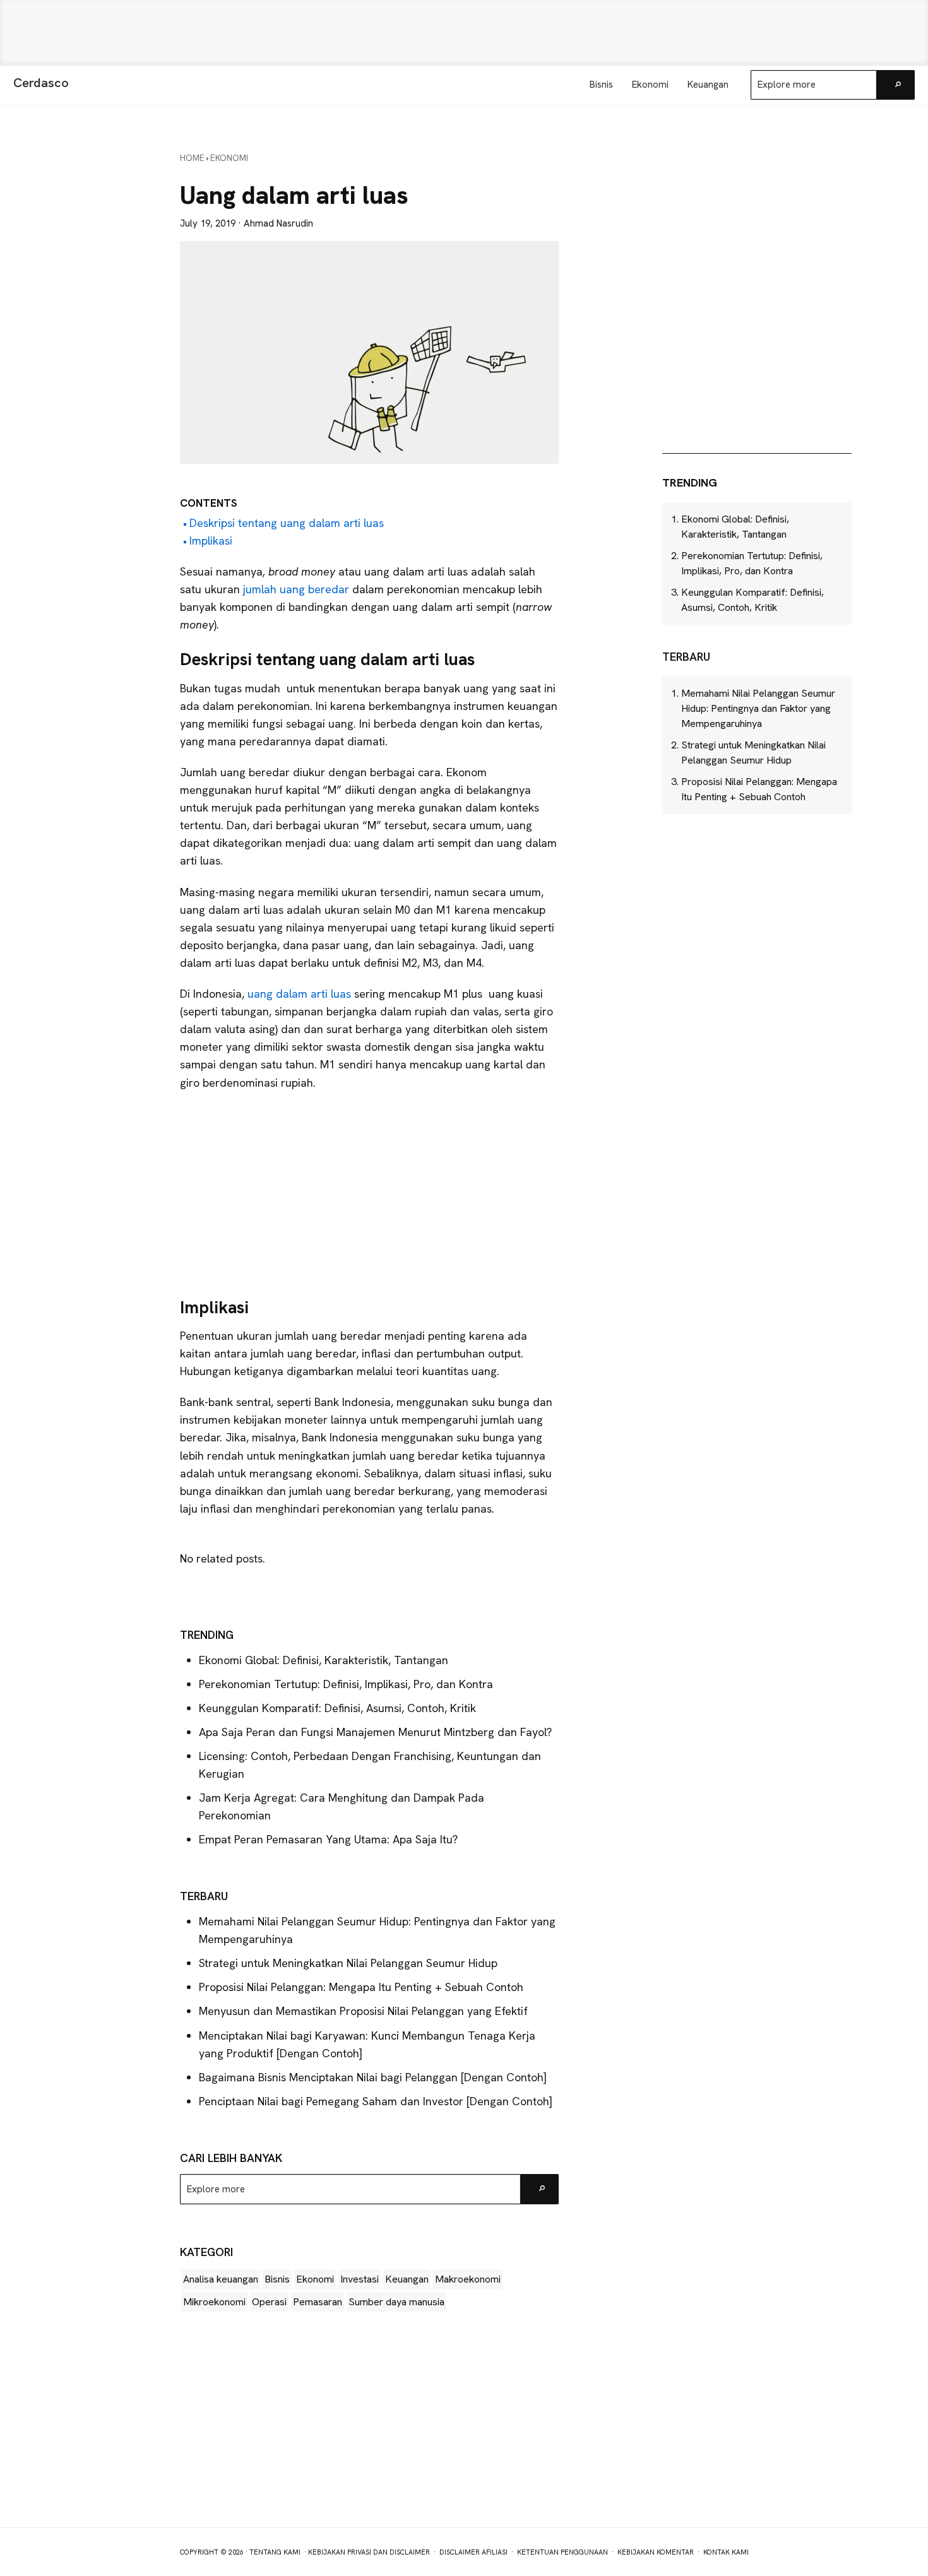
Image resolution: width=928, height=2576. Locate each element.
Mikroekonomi (214, 2302)
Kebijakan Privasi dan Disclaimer (369, 2552)
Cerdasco (41, 83)
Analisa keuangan (221, 2279)
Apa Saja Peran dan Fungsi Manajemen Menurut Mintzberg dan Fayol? (375, 1732)
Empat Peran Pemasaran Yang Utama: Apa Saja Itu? (328, 1839)
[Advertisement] (464, 33)
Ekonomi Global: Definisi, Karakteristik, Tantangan (324, 1660)
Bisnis (277, 2279)
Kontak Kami (726, 2552)
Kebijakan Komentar (656, 2552)
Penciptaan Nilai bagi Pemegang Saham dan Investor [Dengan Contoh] (376, 2101)
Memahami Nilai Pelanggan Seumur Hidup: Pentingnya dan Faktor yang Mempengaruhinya (758, 708)
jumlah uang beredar (296, 589)
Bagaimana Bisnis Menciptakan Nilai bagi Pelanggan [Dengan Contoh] (373, 2077)
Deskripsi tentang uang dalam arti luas (287, 523)
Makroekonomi (468, 2279)
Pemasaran (318, 2302)
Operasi (269, 2302)
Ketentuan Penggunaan (562, 2552)
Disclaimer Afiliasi (473, 2552)
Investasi (360, 2279)
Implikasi (211, 541)
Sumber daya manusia (396, 2302)
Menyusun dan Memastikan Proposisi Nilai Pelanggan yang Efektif (363, 2011)
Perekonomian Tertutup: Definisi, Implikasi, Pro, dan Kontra (346, 1684)
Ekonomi (315, 2279)
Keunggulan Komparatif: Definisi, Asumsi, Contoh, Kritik (337, 1708)
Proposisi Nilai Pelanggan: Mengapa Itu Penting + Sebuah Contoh (361, 1987)
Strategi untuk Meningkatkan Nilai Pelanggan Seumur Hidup (348, 1963)
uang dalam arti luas (301, 994)
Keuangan (407, 2279)
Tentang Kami (275, 2552)
